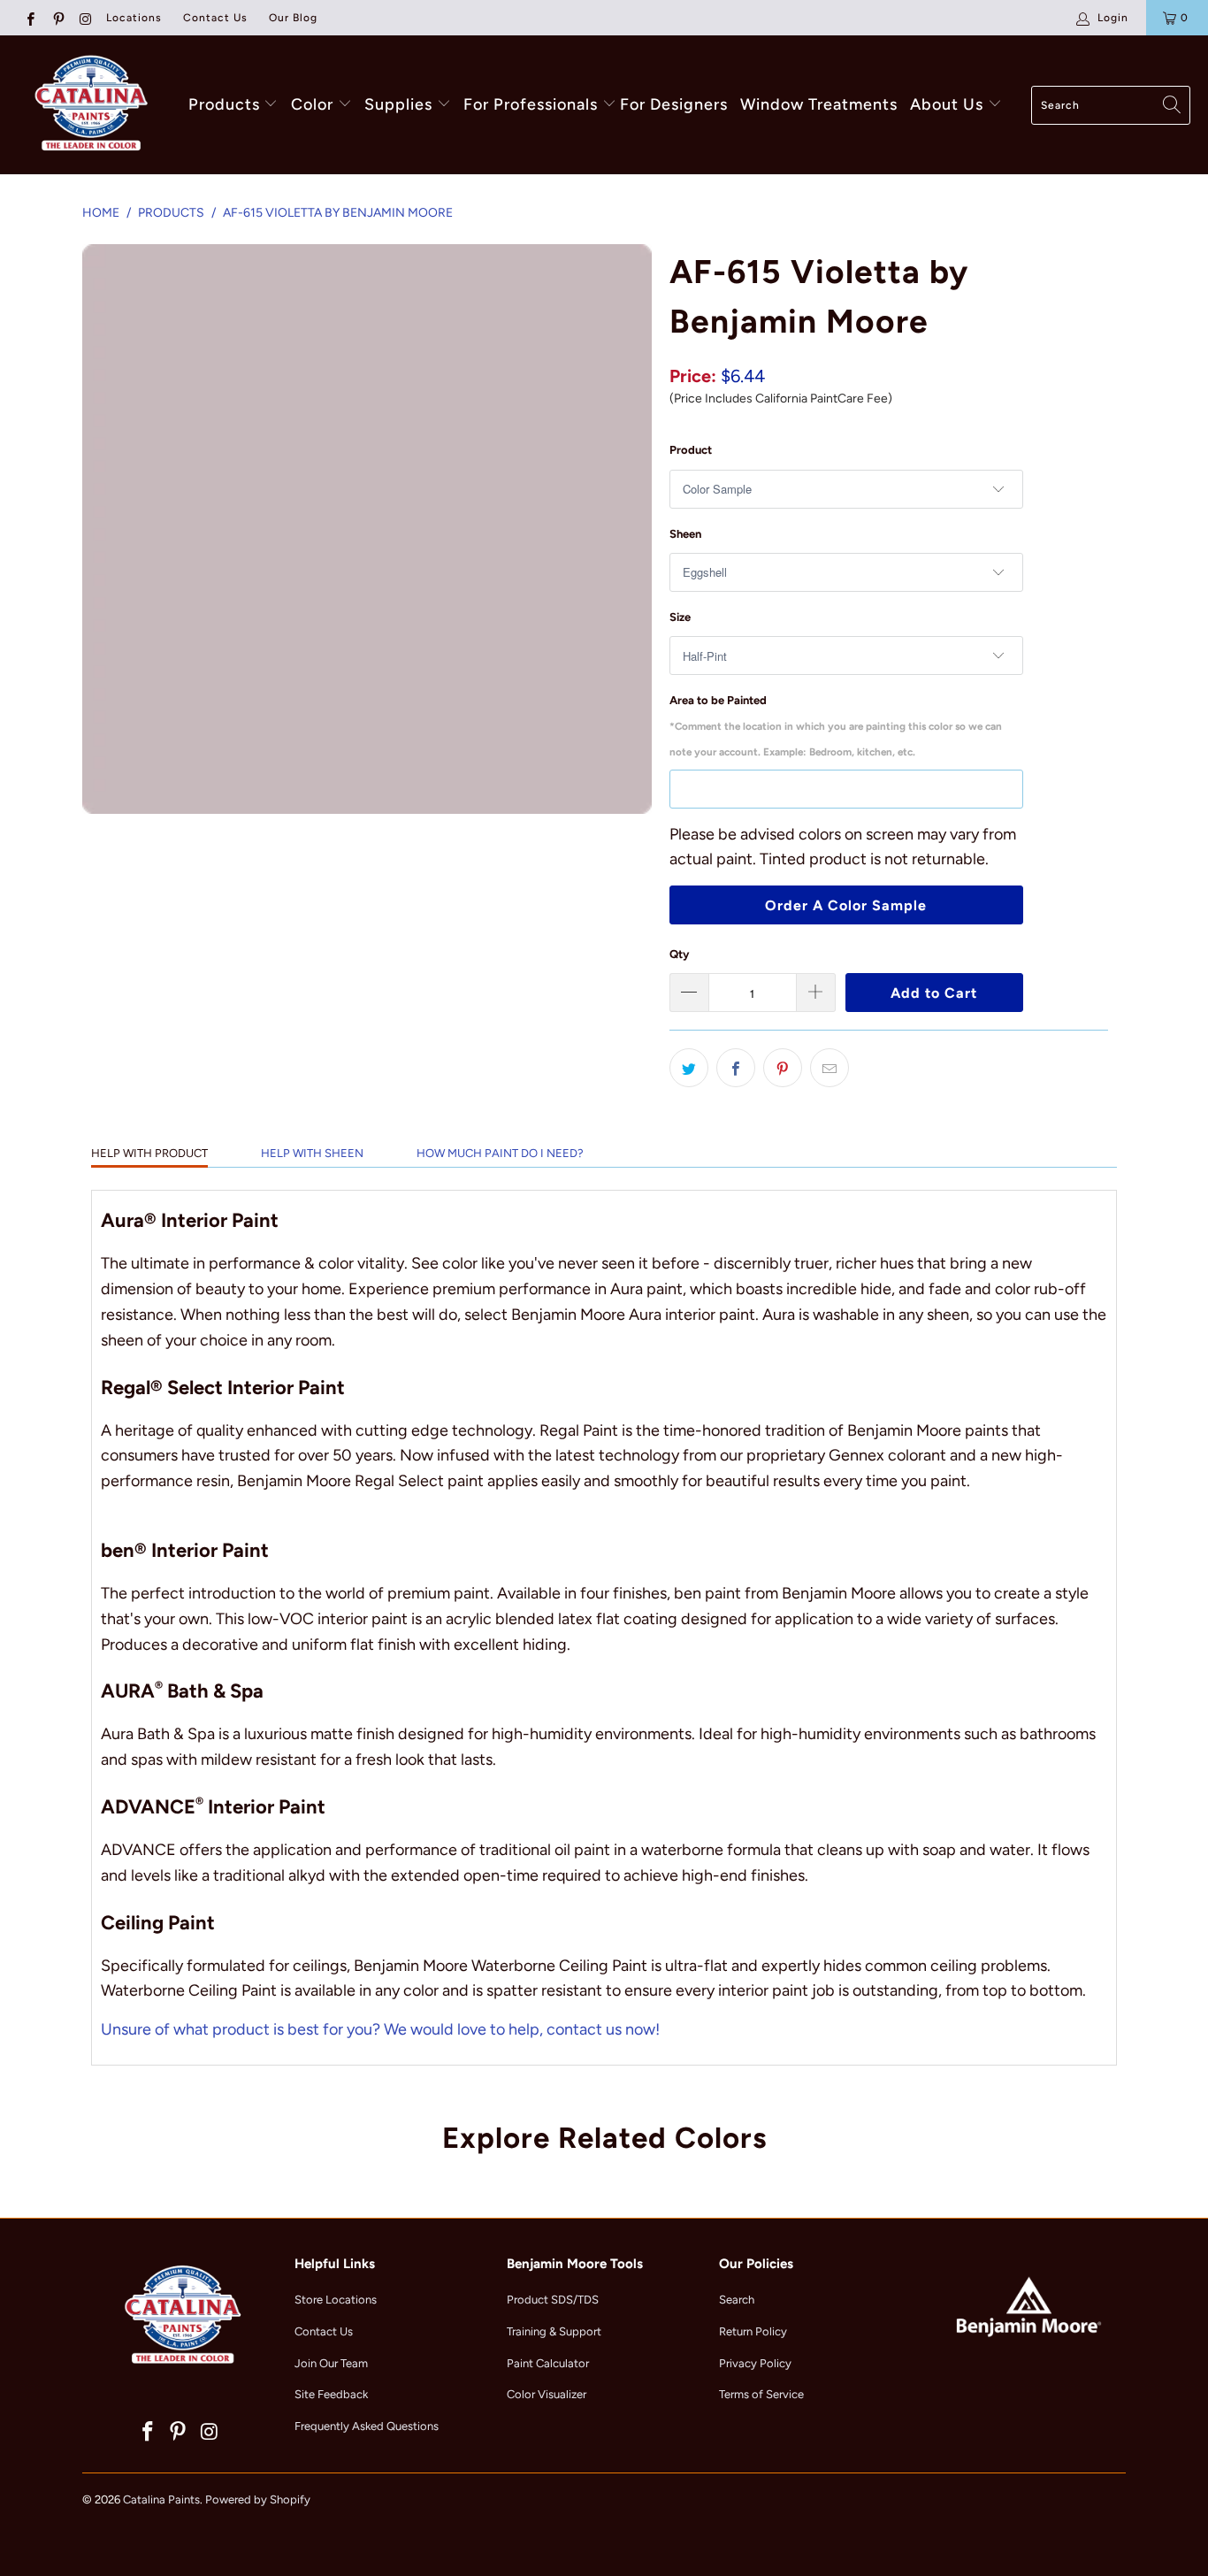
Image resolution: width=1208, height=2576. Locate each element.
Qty (679, 954)
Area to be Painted (836, 726)
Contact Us (215, 18)
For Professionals (533, 104)
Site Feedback (331, 2394)
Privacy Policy (755, 2363)
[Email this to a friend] (830, 1068)
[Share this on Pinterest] (783, 1068)
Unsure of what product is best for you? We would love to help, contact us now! (380, 2029)
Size (680, 617)
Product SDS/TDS (553, 2300)
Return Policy (753, 2331)
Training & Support (554, 2331)
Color (312, 104)
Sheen (685, 534)
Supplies (398, 104)
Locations (134, 18)
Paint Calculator (548, 2363)
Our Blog (293, 18)
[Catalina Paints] (88, 105)
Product (691, 450)
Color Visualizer (547, 2394)
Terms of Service (761, 2394)
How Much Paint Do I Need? (500, 1153)
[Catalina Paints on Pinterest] (57, 18)
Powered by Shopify (258, 2499)
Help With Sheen (312, 1153)
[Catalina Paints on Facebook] (30, 18)
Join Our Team (331, 2363)
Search (737, 2300)
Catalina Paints (161, 2499)
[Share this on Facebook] (736, 1068)
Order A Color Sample (846, 905)
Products (224, 104)
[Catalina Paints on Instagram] (85, 18)
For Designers (674, 104)
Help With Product (149, 1153)
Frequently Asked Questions (367, 2426)
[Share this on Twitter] (689, 1068)
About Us (949, 104)
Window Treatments (819, 104)
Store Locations (336, 2300)
